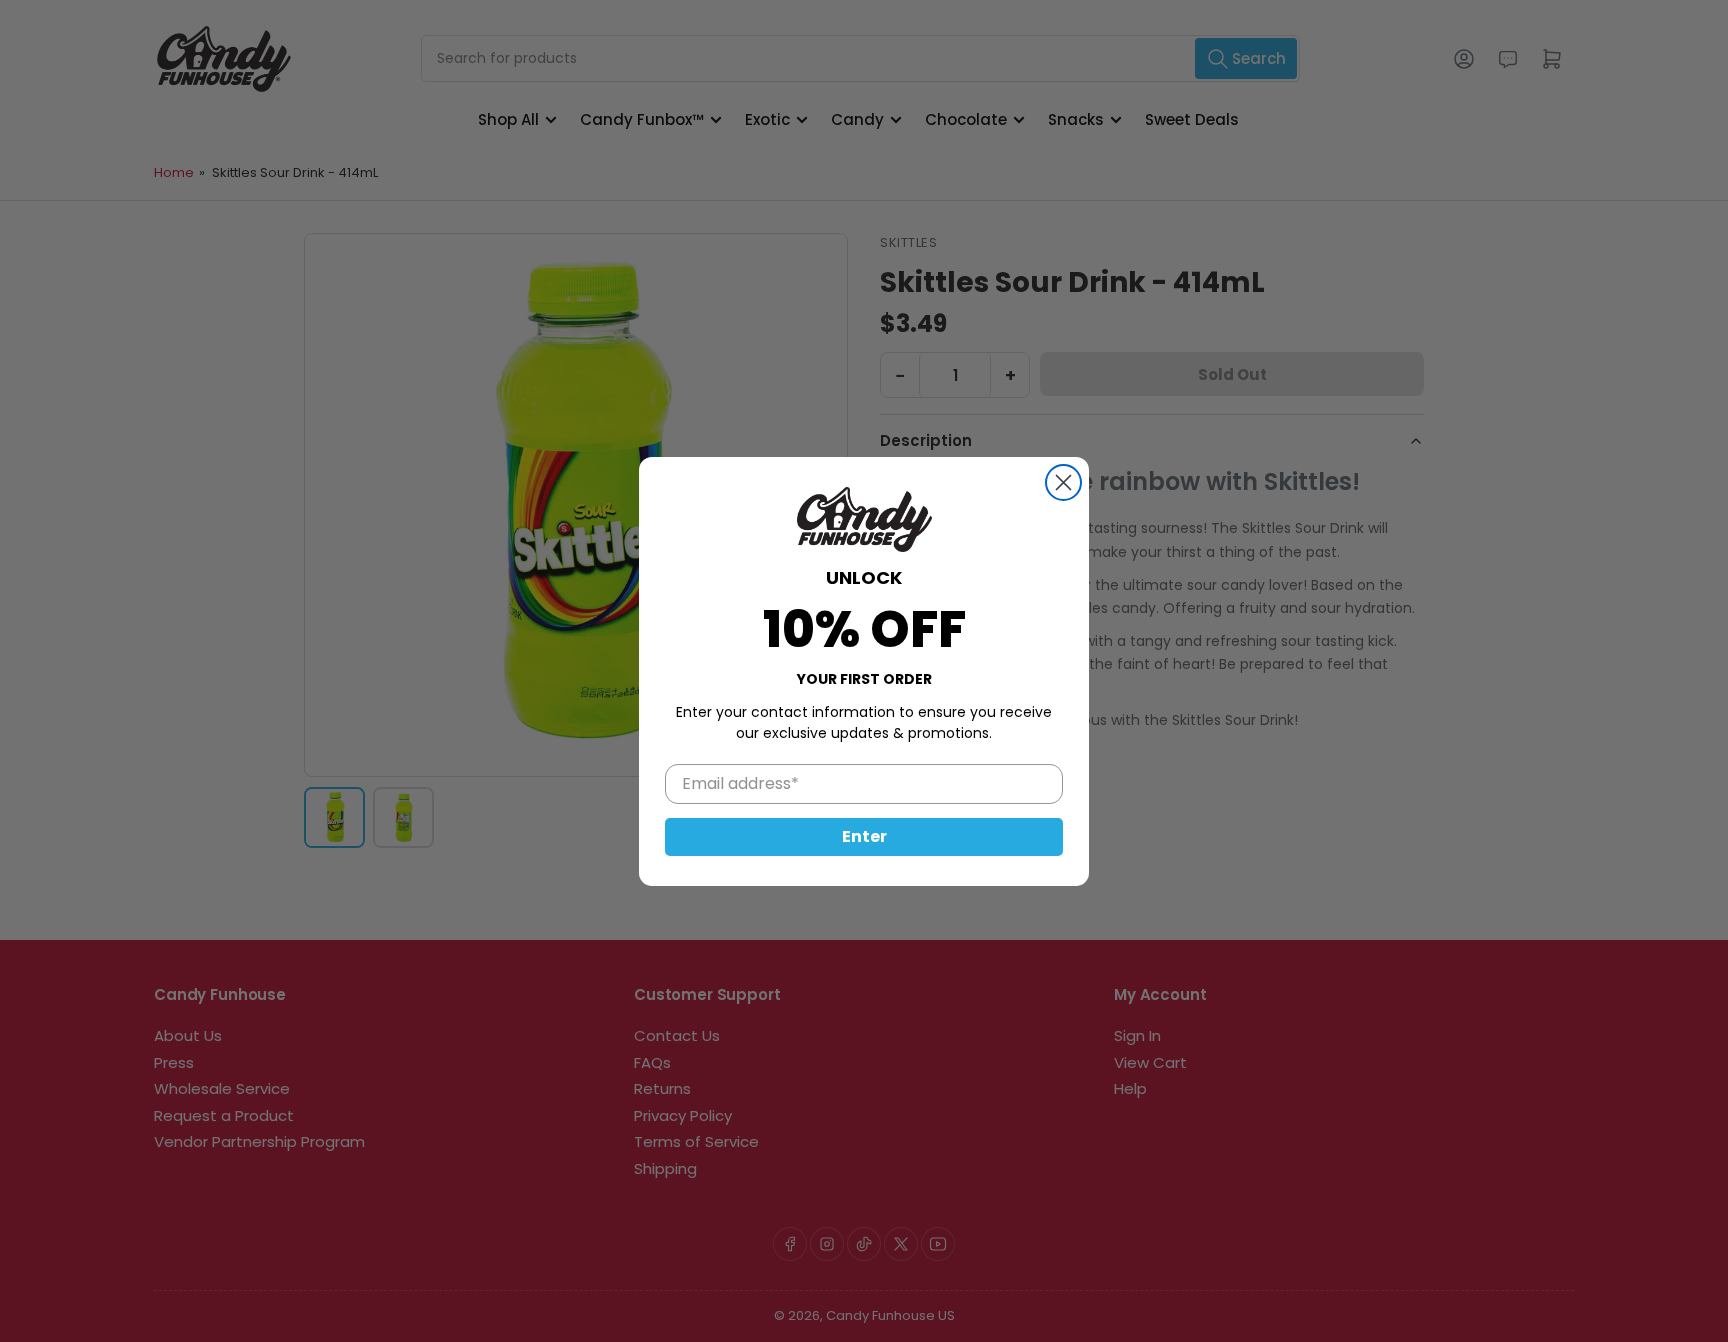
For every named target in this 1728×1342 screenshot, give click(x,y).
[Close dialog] (1063, 482)
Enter (864, 835)
